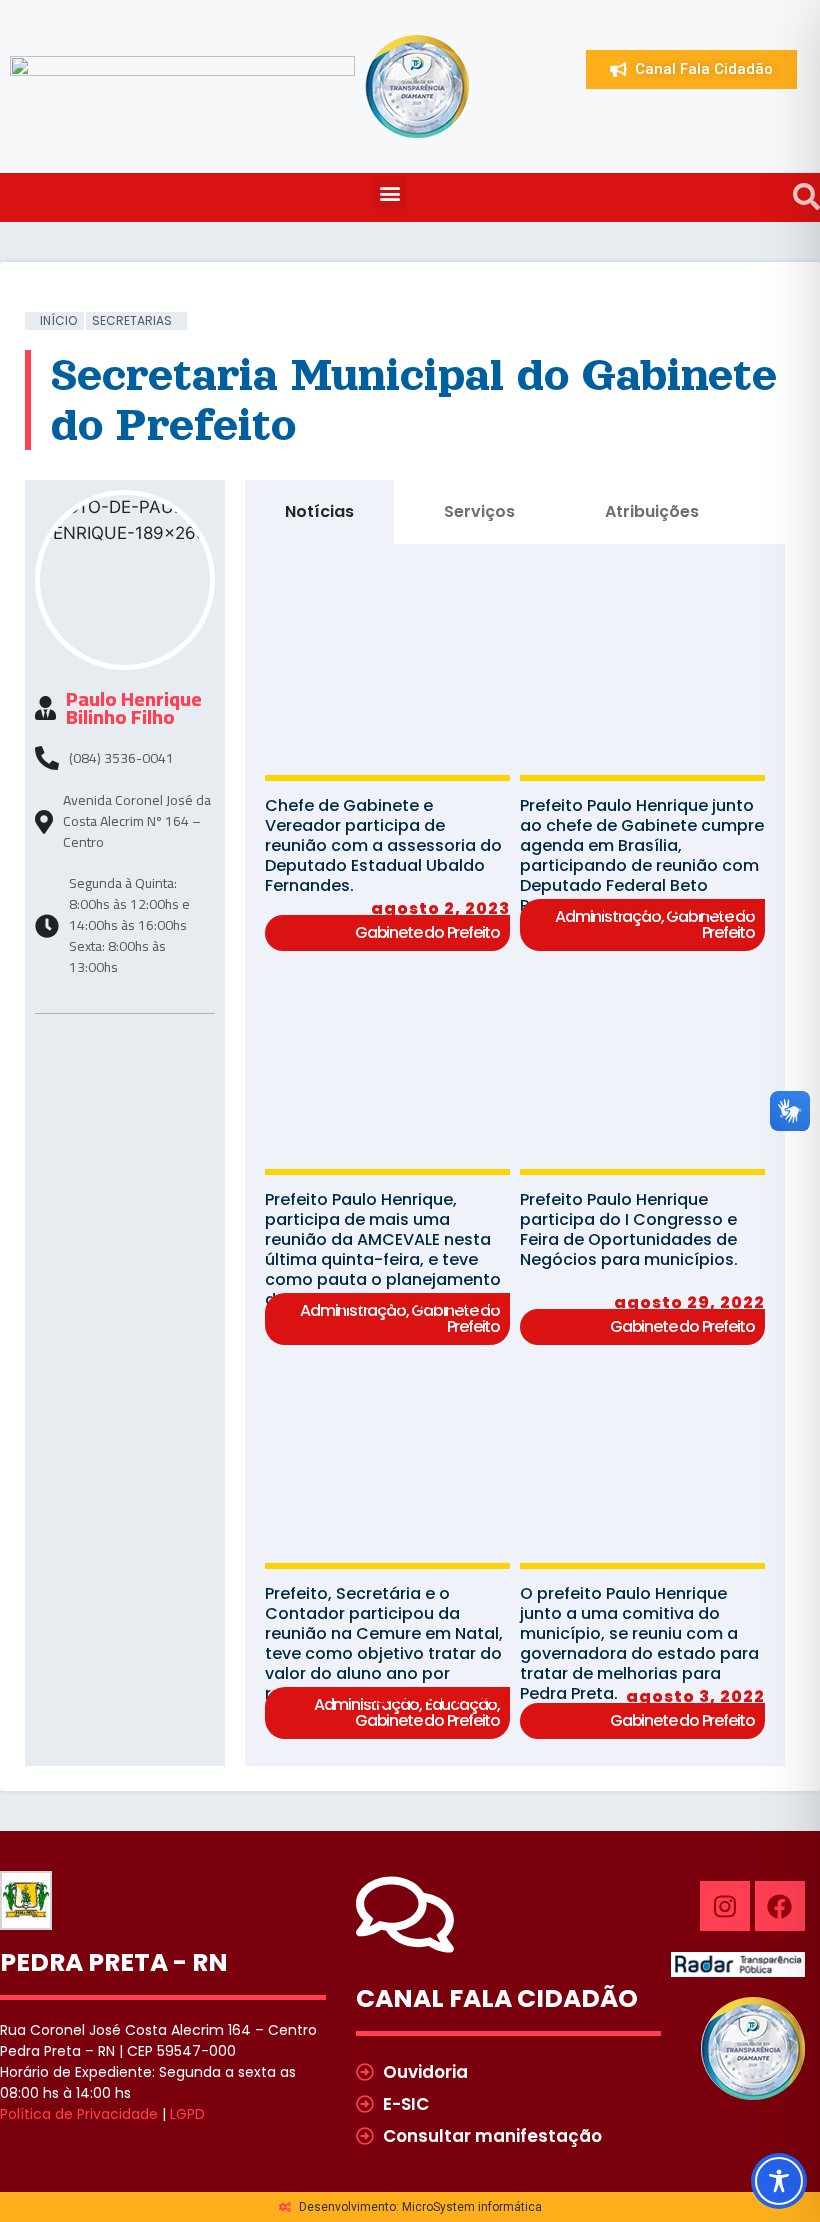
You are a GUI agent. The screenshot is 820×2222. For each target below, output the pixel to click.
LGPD (187, 2114)
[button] (389, 192)
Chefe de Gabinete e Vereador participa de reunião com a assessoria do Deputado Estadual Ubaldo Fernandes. (383, 845)
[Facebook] (780, 1906)
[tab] (319, 512)
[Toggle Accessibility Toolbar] (779, 2181)
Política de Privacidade (79, 2114)
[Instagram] (725, 1906)
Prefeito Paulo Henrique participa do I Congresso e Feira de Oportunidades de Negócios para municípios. (629, 1229)
